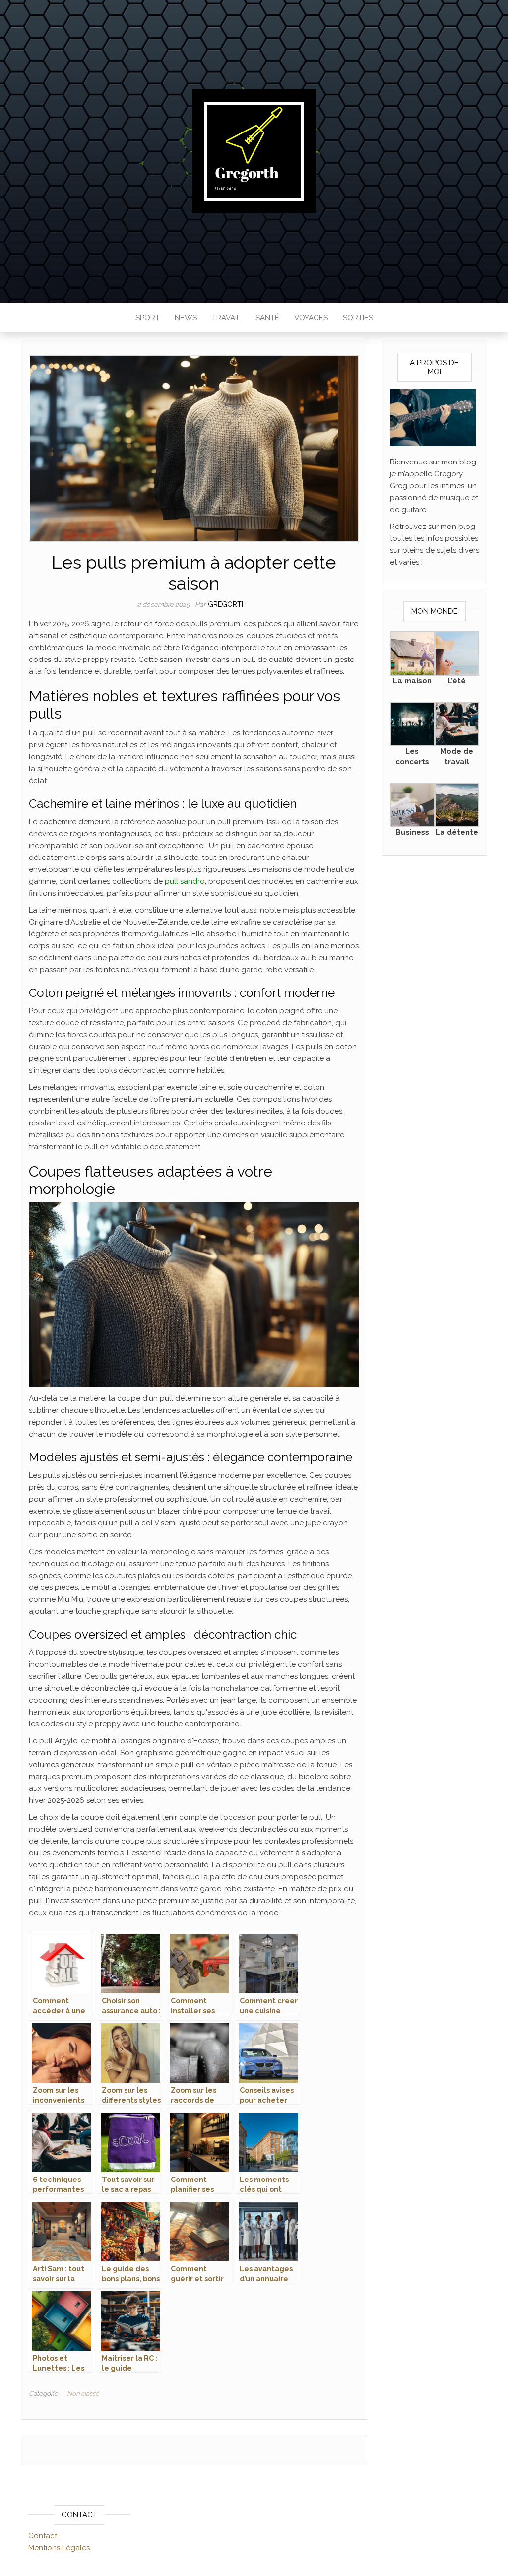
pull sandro (185, 881)
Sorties (358, 318)
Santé (267, 318)
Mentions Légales (59, 2548)
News (186, 318)
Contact (43, 2536)
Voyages (311, 318)
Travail (226, 318)
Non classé (83, 2394)
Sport (148, 318)
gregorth (227, 604)
